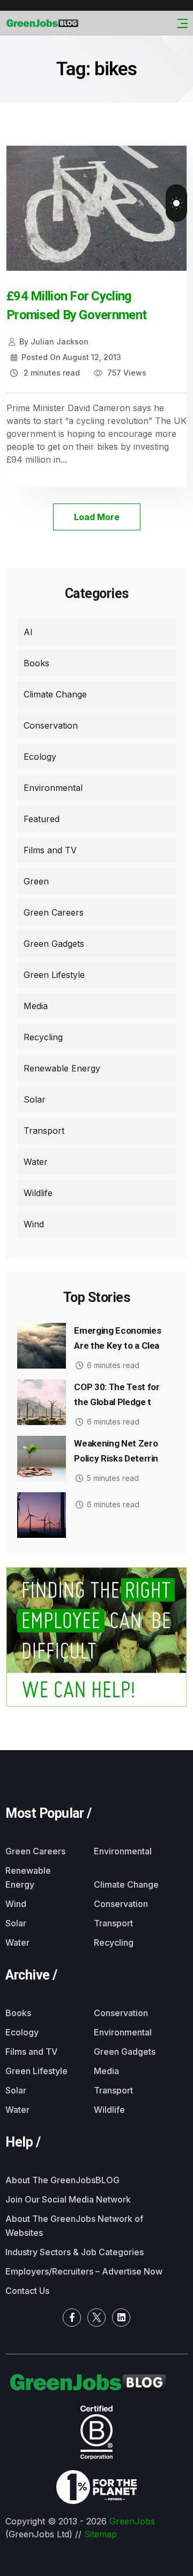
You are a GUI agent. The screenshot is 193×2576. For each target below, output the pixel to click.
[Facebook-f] (72, 2318)
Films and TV (50, 850)
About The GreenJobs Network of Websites (74, 2226)
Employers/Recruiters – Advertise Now (84, 2271)
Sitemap (101, 2534)
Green (36, 881)
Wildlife (38, 1193)
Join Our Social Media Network (68, 2199)
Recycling (43, 1037)
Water (36, 1162)
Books (36, 663)
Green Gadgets (54, 944)
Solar (35, 1099)
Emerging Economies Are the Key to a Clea (117, 1338)
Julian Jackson (54, 341)
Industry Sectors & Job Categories (75, 2252)
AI (28, 632)
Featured (42, 819)
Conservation (51, 725)
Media (36, 1006)
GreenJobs (132, 2521)
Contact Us (27, 2291)
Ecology (40, 757)
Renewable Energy (62, 1068)
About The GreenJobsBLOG (62, 2180)
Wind (34, 1224)
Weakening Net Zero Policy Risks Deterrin (116, 1451)
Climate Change (55, 694)
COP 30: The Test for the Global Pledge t (117, 1394)
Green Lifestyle (54, 975)
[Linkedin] (121, 2318)
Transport (44, 1131)
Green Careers (54, 912)
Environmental (53, 788)
